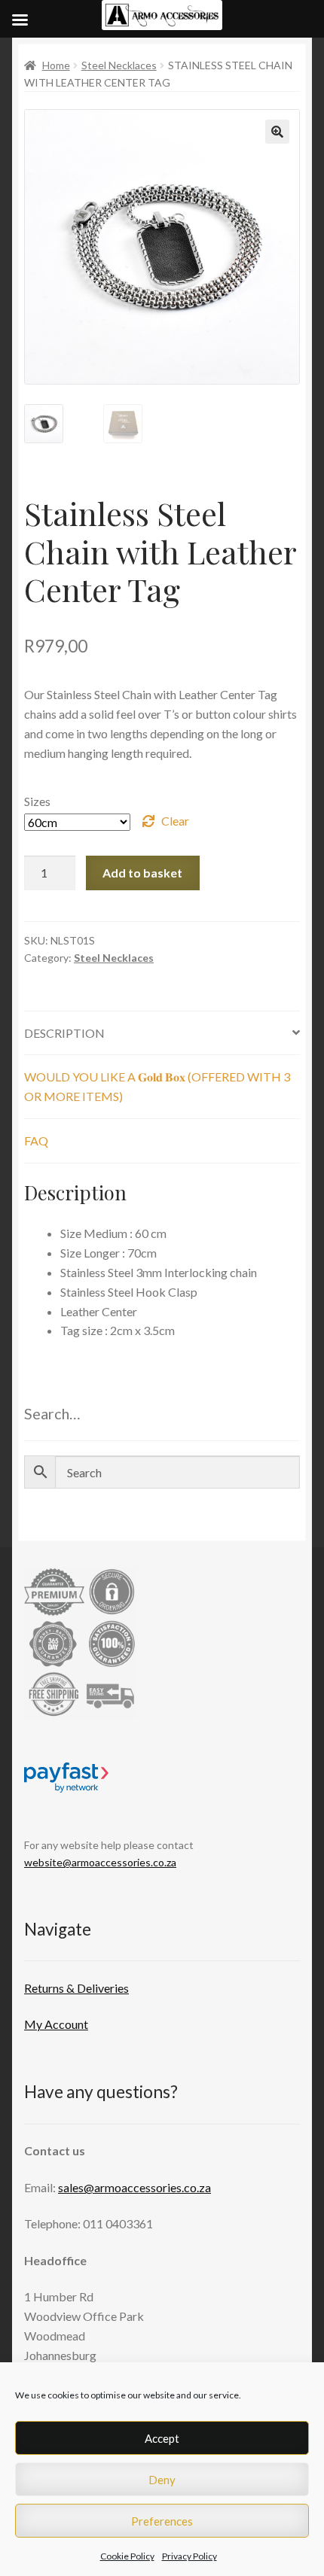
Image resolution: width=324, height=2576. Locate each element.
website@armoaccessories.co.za (100, 1862)
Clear (175, 821)
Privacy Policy (190, 2556)
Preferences (162, 2521)
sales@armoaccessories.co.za (134, 2187)
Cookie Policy (127, 2556)
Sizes (37, 801)
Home (56, 65)
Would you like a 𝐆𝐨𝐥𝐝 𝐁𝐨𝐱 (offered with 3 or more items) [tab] (157, 1086)
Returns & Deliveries (76, 1988)
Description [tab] (64, 1033)
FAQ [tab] (36, 1140)
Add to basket (142, 873)
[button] (277, 132)
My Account (56, 2024)
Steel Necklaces (119, 65)
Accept (162, 2438)
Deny (162, 2480)
